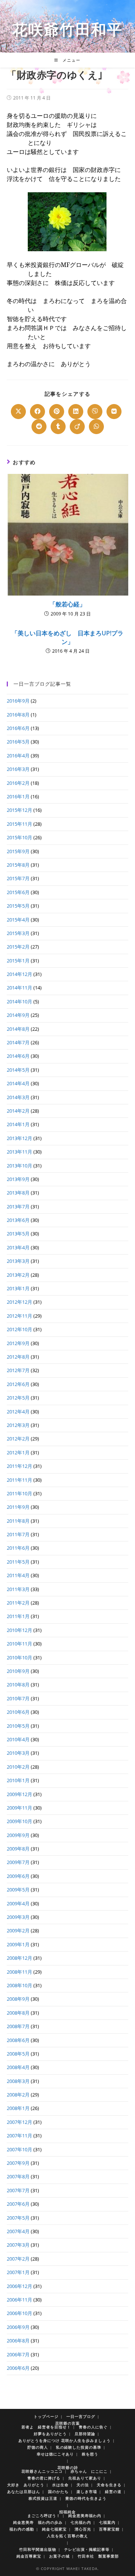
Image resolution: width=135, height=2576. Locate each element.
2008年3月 (18, 2081)
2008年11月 (19, 1972)
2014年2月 (18, 1111)
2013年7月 (18, 1207)
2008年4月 (18, 2067)
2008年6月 (18, 2040)
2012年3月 (18, 1425)
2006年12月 (19, 2286)
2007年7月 (18, 2190)
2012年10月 (19, 1329)
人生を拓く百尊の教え (67, 2536)
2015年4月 (18, 920)
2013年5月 (18, 1234)
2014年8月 (18, 1029)
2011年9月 (18, 1507)
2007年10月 (19, 2149)
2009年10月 (19, 1821)
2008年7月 (18, 2026)
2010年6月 (18, 1712)
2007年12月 (19, 2122)
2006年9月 (18, 2327)
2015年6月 (18, 892)
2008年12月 (19, 1958)
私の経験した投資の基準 (79, 2447)
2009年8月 (18, 1849)
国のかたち (58, 2492)
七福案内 (107, 2522)
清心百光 (83, 2529)
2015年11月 (19, 824)
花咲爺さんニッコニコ (42, 2471)
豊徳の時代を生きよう (86, 2498)
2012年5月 (18, 1398)
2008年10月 (19, 1985)
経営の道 (113, 2492)
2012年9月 (18, 1343)
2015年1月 (18, 961)
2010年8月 (18, 1685)
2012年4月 (18, 1412)
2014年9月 (18, 1015)
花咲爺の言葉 (67, 2423)
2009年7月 (18, 1862)
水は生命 (60, 2485)
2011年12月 (19, 1466)
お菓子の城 (59, 2556)
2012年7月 (18, 1370)
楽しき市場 (87, 2492)
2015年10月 (19, 837)
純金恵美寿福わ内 (85, 2516)
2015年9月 (18, 851)
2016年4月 (18, 756)
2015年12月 (19, 810)
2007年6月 (18, 2204)
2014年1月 (18, 1124)
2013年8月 (18, 1193)
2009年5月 (18, 1890)
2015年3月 (18, 933)
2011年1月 (18, 1616)
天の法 (83, 2485)
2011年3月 (18, 1589)
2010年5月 (18, 1726)
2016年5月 (18, 742)
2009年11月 (19, 1808)
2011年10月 (19, 1493)
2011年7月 (18, 1534)
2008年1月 (18, 2108)
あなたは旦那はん (24, 2492)
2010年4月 (18, 1739)
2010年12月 (19, 1630)
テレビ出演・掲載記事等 (87, 2549)
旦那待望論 (85, 2434)
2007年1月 (18, 2272)
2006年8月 (18, 2341)
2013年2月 (18, 1275)
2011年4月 (18, 1575)
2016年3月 (18, 769)
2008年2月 (18, 2095)
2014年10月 (19, 1001)
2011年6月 (18, 1548)
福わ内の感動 (22, 2529)
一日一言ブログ (81, 2416)
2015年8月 (18, 865)
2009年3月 (18, 1917)
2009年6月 (18, 1876)
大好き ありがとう (26, 2485)
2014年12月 (19, 974)
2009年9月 (18, 1835)
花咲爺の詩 (68, 2467)
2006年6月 (18, 2368)
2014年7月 (18, 1042)
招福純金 (67, 2512)
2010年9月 (18, 1671)
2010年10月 (19, 1658)
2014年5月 (18, 1070)
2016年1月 (18, 796)
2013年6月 (18, 1220)
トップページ (46, 2416)
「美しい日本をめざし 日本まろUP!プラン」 (67, 637)
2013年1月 (18, 1288)
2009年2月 (18, 1930)
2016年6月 (18, 728)
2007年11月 (19, 2136)
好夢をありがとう (50, 2434)
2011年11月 (19, 1480)
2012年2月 (18, 1439)
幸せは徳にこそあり (55, 2454)
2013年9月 (18, 1179)
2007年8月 (18, 2176)
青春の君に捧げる (44, 2478)
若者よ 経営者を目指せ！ (46, 2427)
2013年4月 (18, 1247)
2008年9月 (18, 1999)
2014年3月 (18, 1097)
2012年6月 (18, 1384)
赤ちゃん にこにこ (89, 2471)
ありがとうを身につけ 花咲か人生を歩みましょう (64, 2440)
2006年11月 (19, 2300)
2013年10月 (19, 1166)
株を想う (90, 2454)
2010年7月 (18, 1698)
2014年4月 (18, 1083)
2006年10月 (19, 2313)
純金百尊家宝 (29, 2556)
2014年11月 (19, 988)
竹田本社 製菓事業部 (98, 2556)
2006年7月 (18, 2354)
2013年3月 (18, 1261)
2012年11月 (19, 1316)
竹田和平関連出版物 (38, 2549)
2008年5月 (18, 2054)
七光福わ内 (81, 2522)
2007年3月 (18, 2245)
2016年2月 (18, 783)
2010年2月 (18, 1767)
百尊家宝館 (109, 2529)
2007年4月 (18, 2231)
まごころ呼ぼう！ (44, 2516)
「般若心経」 (67, 604)
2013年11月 (19, 1152)
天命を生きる (109, 2485)
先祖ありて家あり (85, 2478)
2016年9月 (18, 701)
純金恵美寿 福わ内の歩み (38, 2522)
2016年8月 (18, 715)
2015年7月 (18, 878)
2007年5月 (18, 2218)
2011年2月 (18, 1603)
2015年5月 (18, 906)
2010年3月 (18, 1753)
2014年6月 (18, 1056)
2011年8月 (18, 1521)
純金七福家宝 (54, 2529)
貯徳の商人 (38, 2447)
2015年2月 (18, 947)
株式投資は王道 (43, 2498)
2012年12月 (19, 1302)
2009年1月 (18, 1944)
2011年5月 (18, 1562)
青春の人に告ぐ (93, 2427)
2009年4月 (18, 1903)
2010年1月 (18, 1780)
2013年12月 (19, 1138)
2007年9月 (18, 2163)
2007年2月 (18, 2259)
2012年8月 (18, 1357)
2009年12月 (19, 1794)
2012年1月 (18, 1452)
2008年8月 (18, 2013)
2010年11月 (19, 1644)
